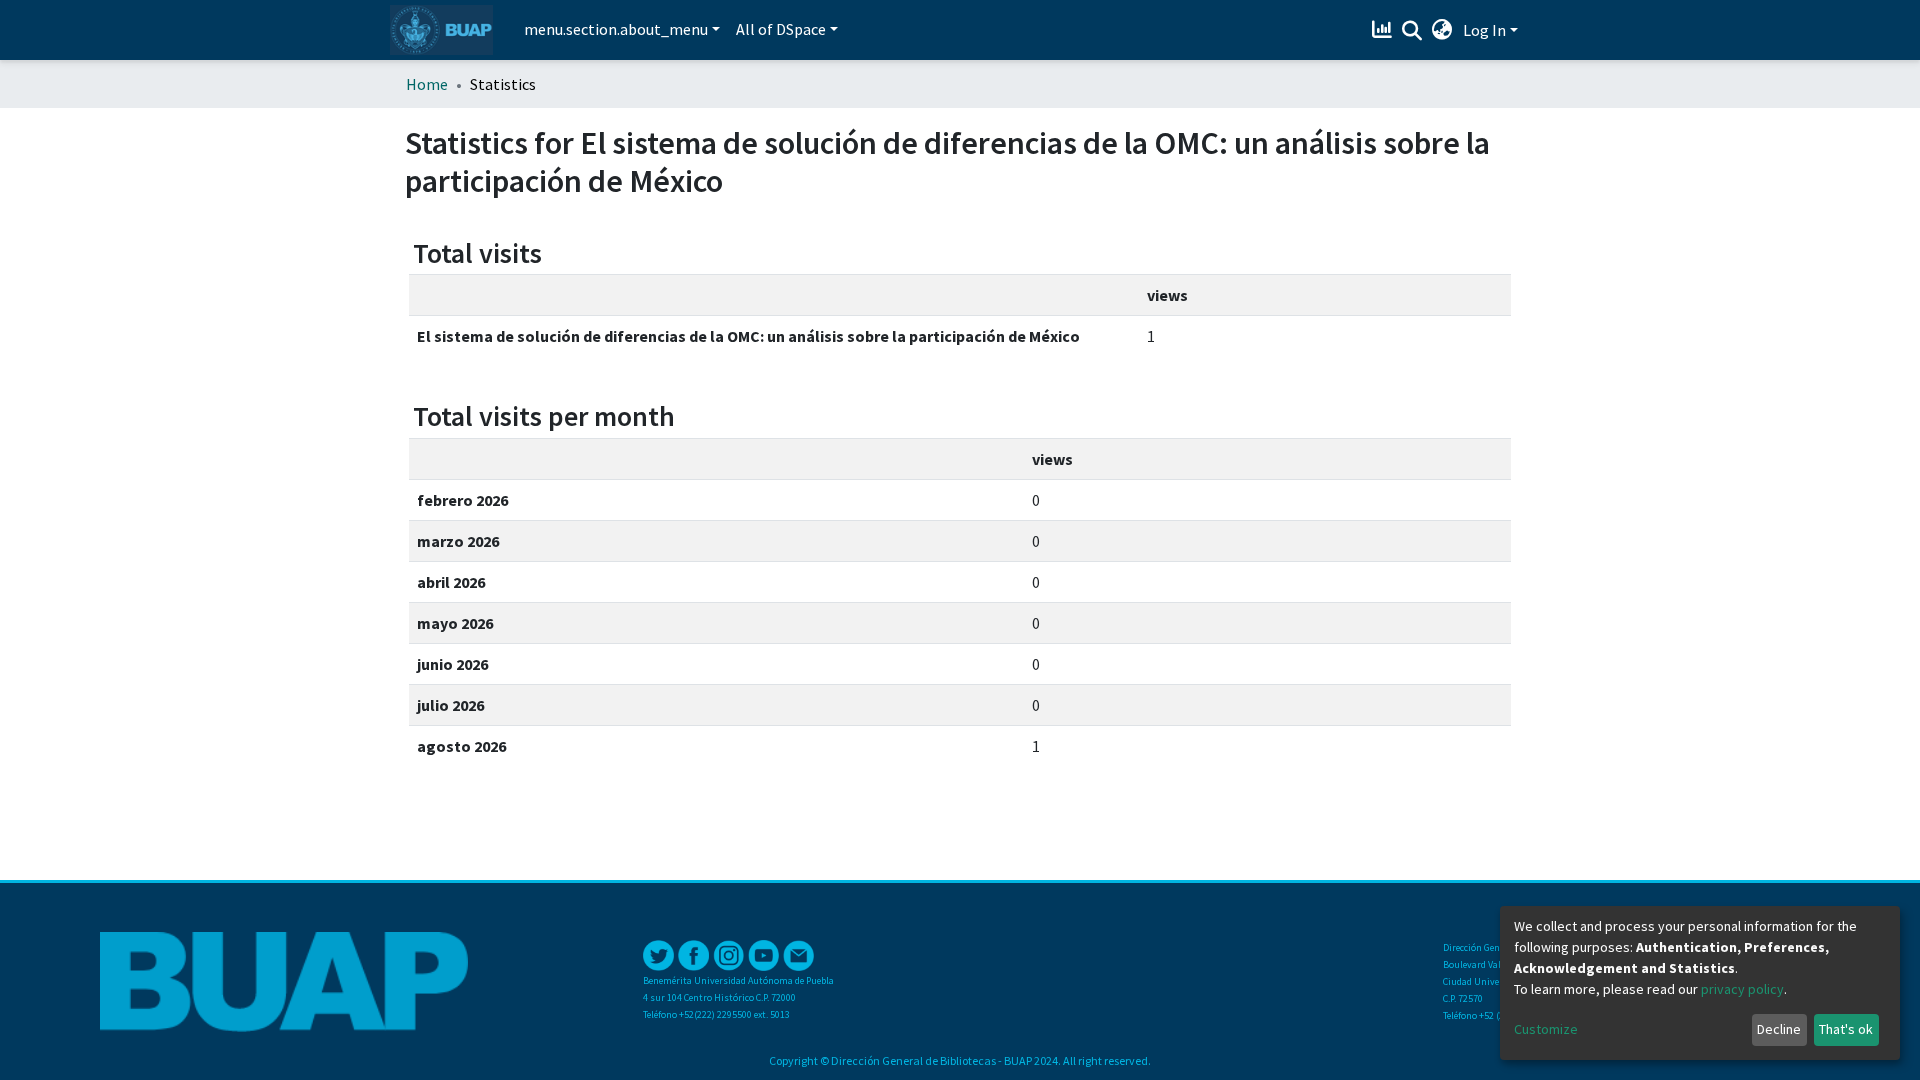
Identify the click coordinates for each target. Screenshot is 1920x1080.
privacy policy (1742, 989)
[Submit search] (1412, 31)
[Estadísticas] (1384, 30)
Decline (1779, 1029)
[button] (1442, 30)
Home (427, 84)
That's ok (1846, 1029)
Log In (1484, 30)
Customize (1546, 1029)
